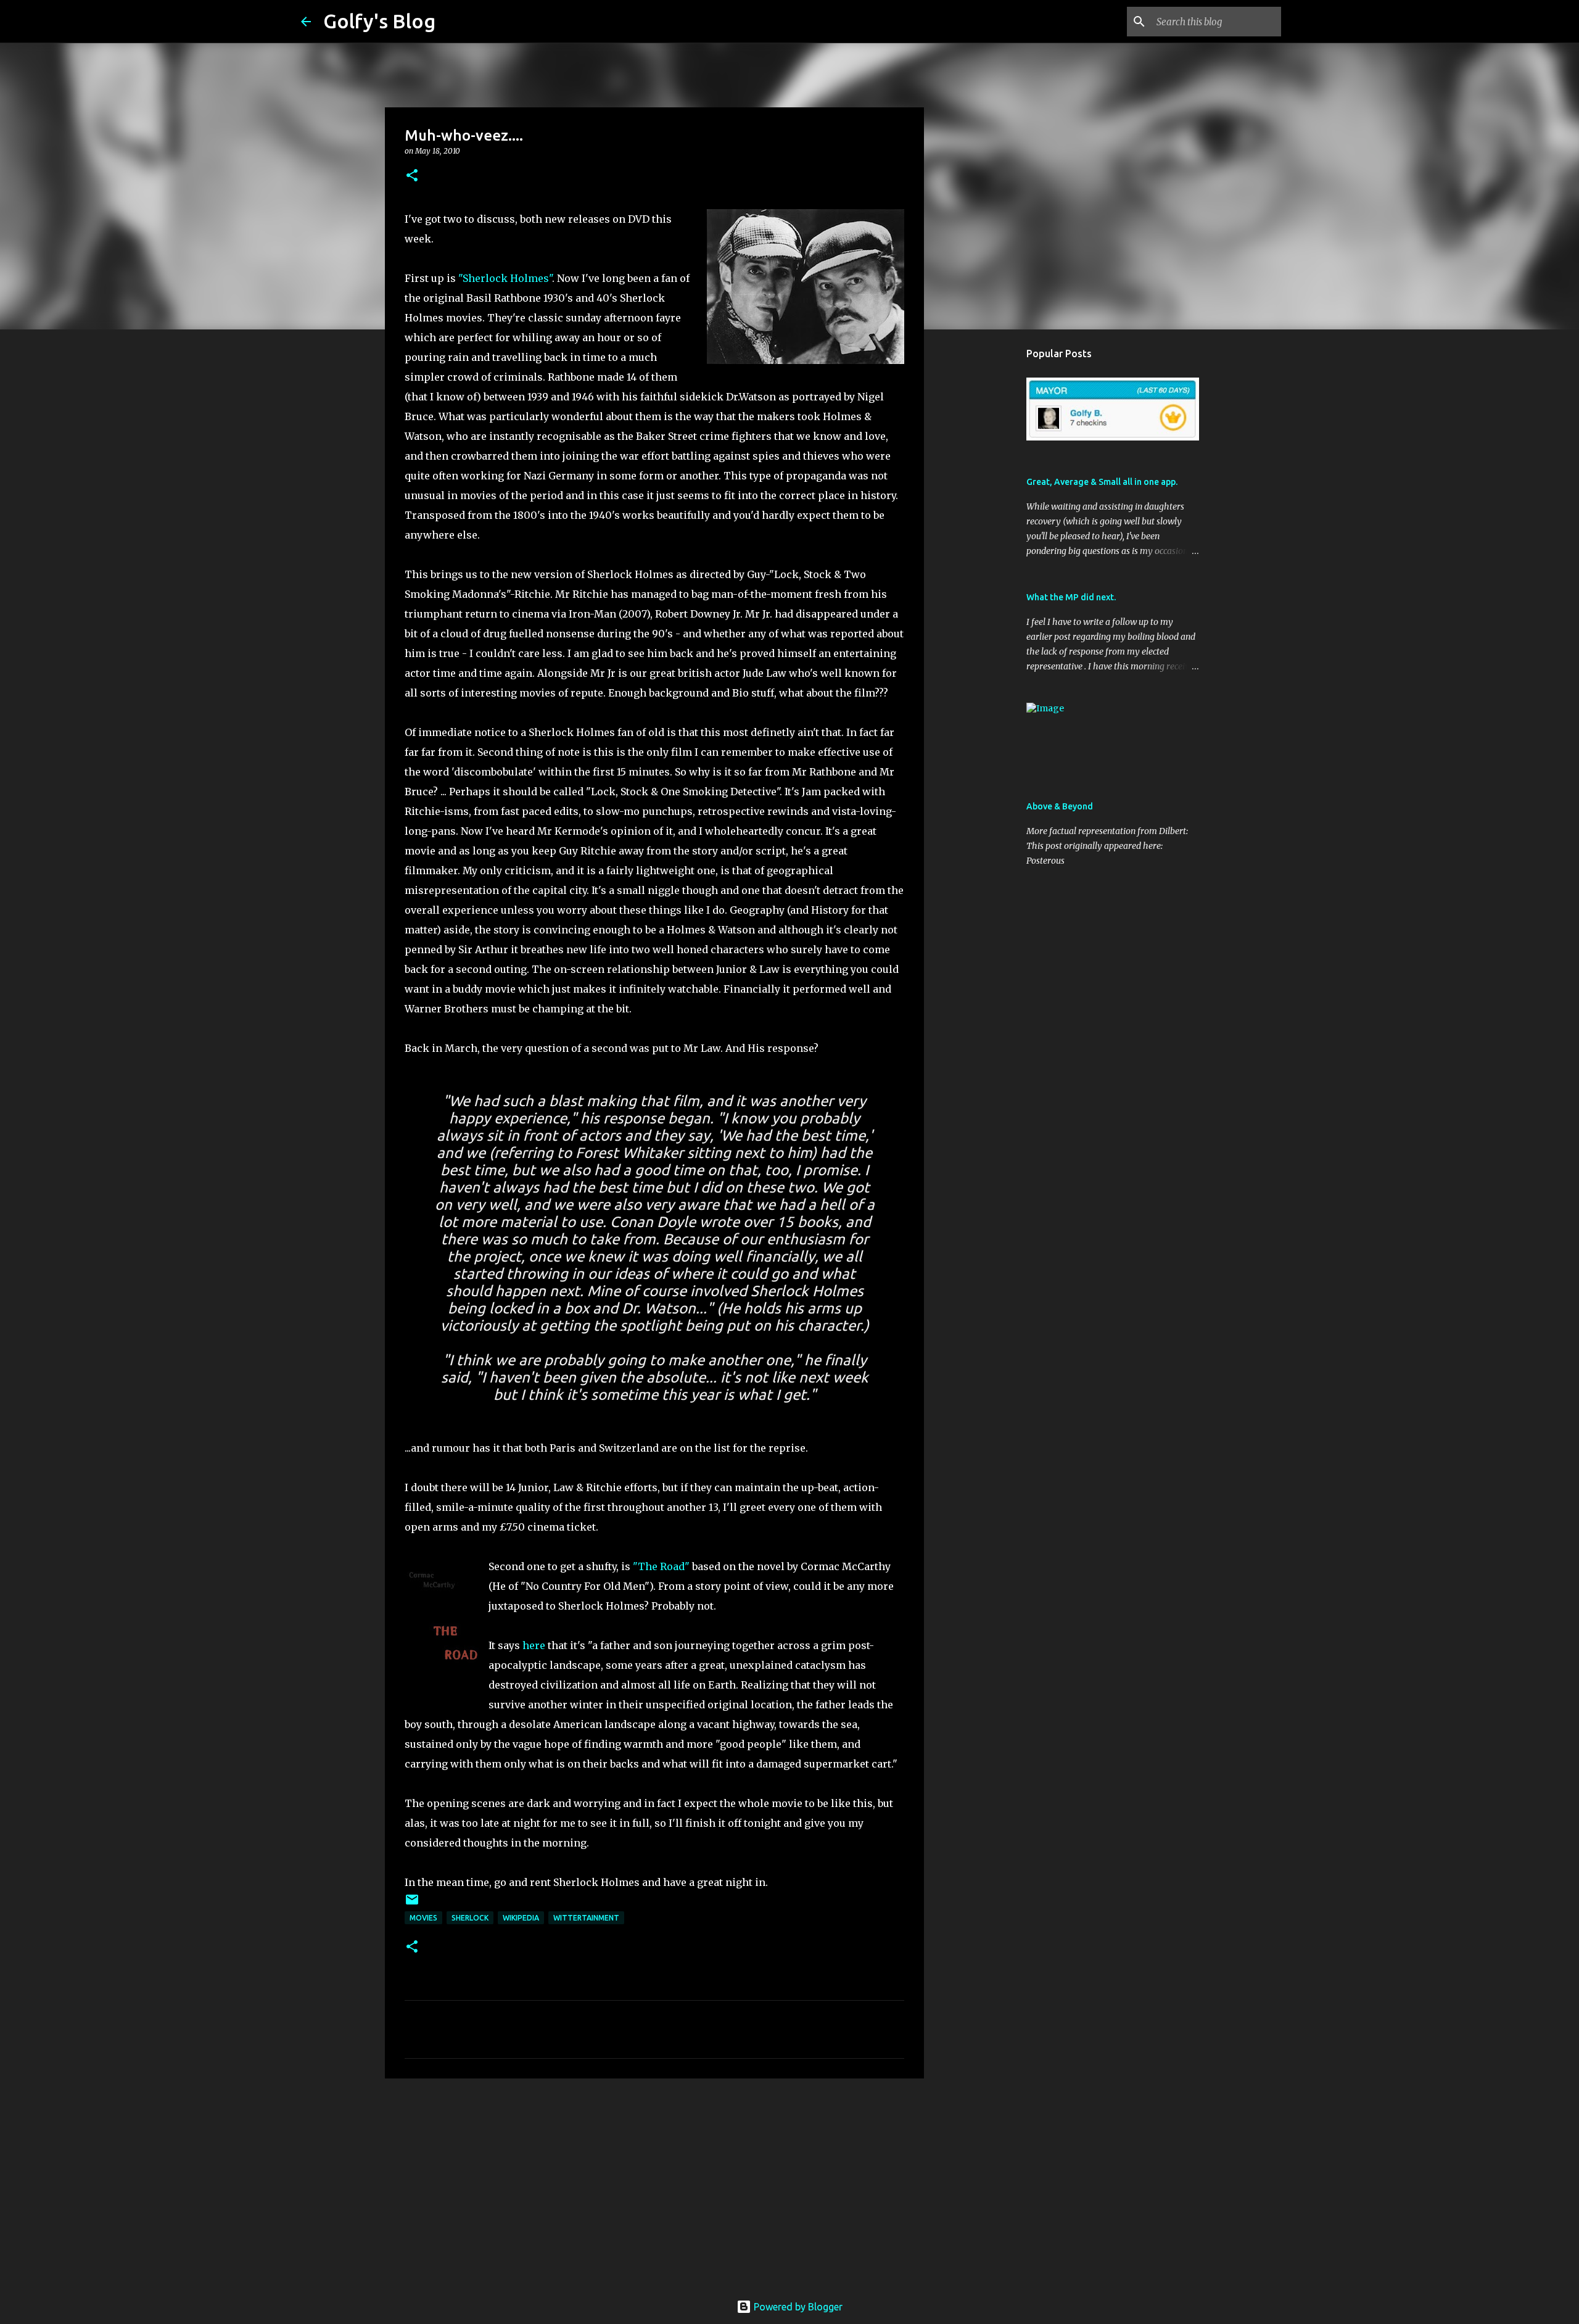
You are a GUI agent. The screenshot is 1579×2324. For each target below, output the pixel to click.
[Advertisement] (654, 2183)
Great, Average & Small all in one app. (1102, 482)
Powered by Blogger (797, 2307)
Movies (423, 1918)
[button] (412, 176)
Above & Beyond (1060, 806)
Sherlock (470, 1918)
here (534, 1645)
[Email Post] (412, 1904)
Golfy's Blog (379, 21)
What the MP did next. (1071, 597)
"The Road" (661, 1566)
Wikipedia (521, 1918)
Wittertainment (586, 1918)
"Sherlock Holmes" (505, 278)
